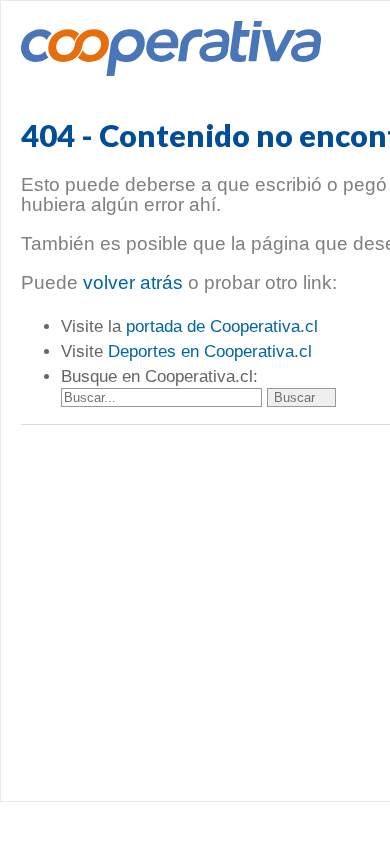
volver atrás (133, 282)
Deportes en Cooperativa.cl (210, 351)
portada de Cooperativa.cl (222, 326)
